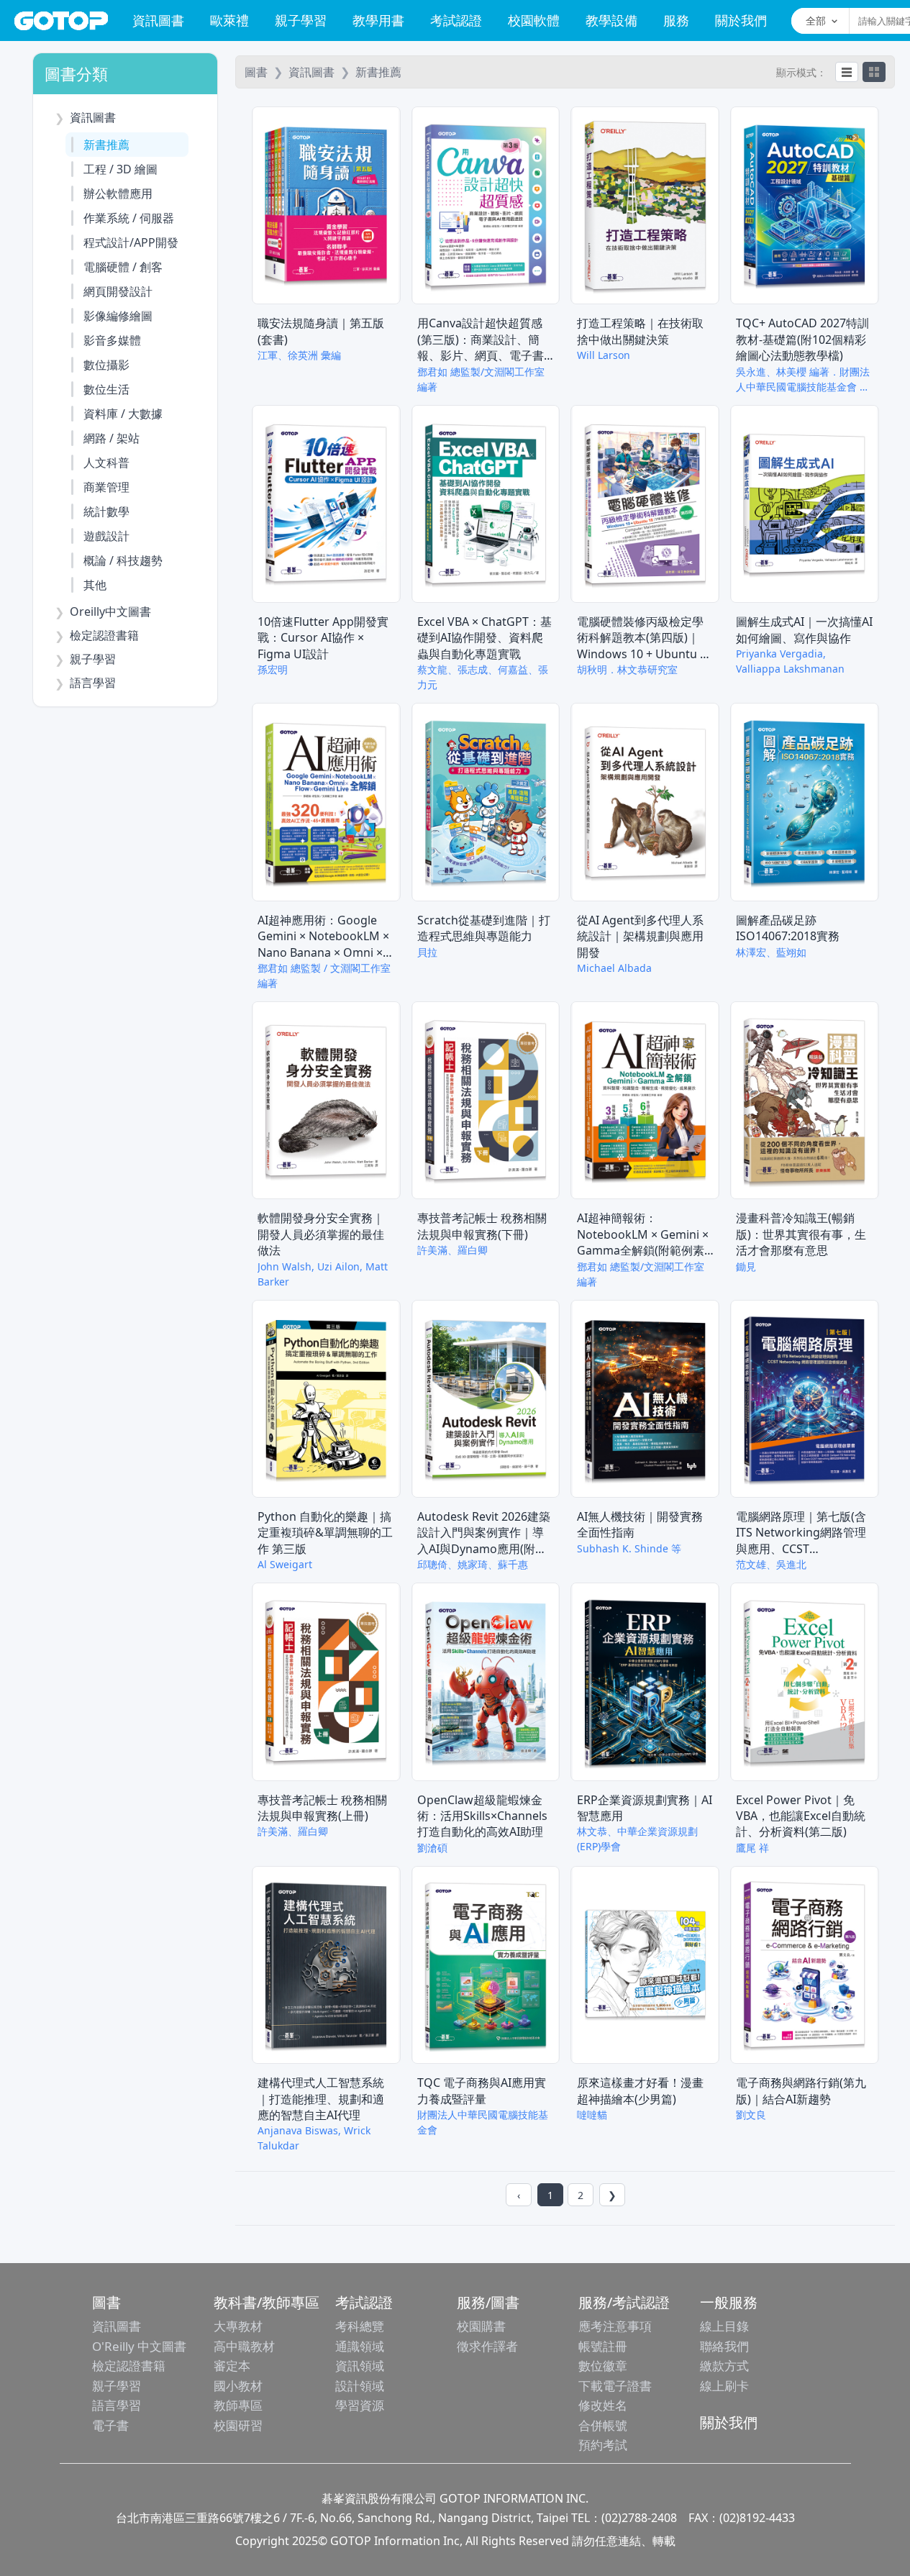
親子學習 (301, 20)
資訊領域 (360, 2366)
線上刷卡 (724, 2386)
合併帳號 (603, 2425)
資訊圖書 (158, 20)
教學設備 (611, 20)
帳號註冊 (603, 2346)
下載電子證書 (615, 2386)
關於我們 (741, 20)
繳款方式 (724, 2366)
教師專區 (238, 2405)
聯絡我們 (724, 2346)
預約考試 (603, 2445)
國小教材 (238, 2386)
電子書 (110, 2425)
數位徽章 (603, 2366)
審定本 (232, 2366)
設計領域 (360, 2386)
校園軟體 (534, 20)
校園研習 (238, 2425)
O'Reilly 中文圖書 (139, 2346)
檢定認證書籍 (129, 2366)
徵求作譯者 (487, 2346)
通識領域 (360, 2346)
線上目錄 (724, 2326)
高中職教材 (244, 2346)
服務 (676, 20)
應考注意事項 (615, 2326)
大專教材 (238, 2326)
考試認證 (456, 20)
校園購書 (481, 2326)
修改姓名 (603, 2405)
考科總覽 (360, 2326)
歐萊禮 (229, 20)
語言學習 (117, 2405)
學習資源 (360, 2405)
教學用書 (378, 20)
